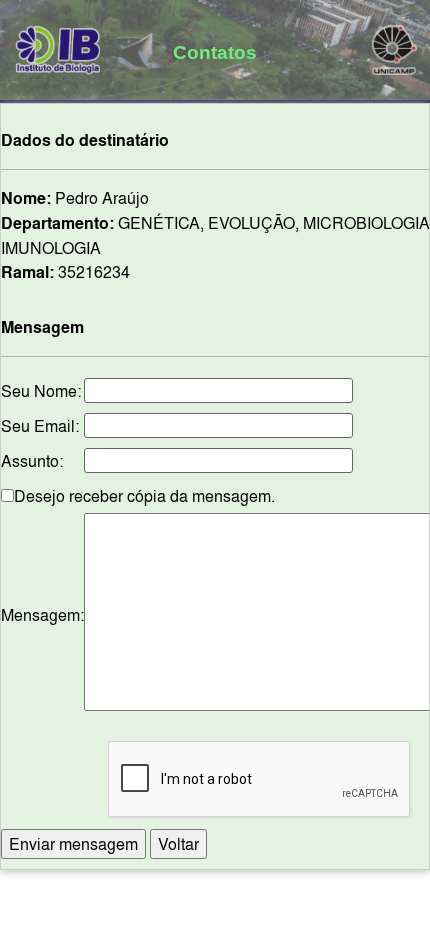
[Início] (58, 46)
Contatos (215, 52)
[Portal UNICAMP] (394, 46)
